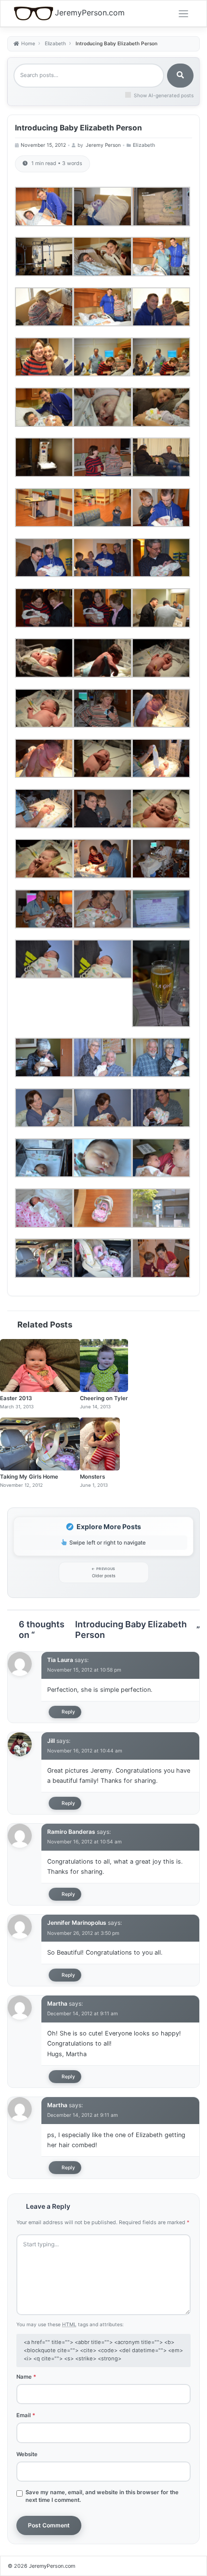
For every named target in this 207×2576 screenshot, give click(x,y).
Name (26, 2377)
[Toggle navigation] (183, 14)
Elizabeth (144, 145)
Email (26, 2415)
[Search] (180, 76)
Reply (68, 1712)
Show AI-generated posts (164, 95)
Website (27, 2454)
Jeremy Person (103, 145)
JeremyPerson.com (90, 13)
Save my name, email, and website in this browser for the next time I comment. (102, 2496)
